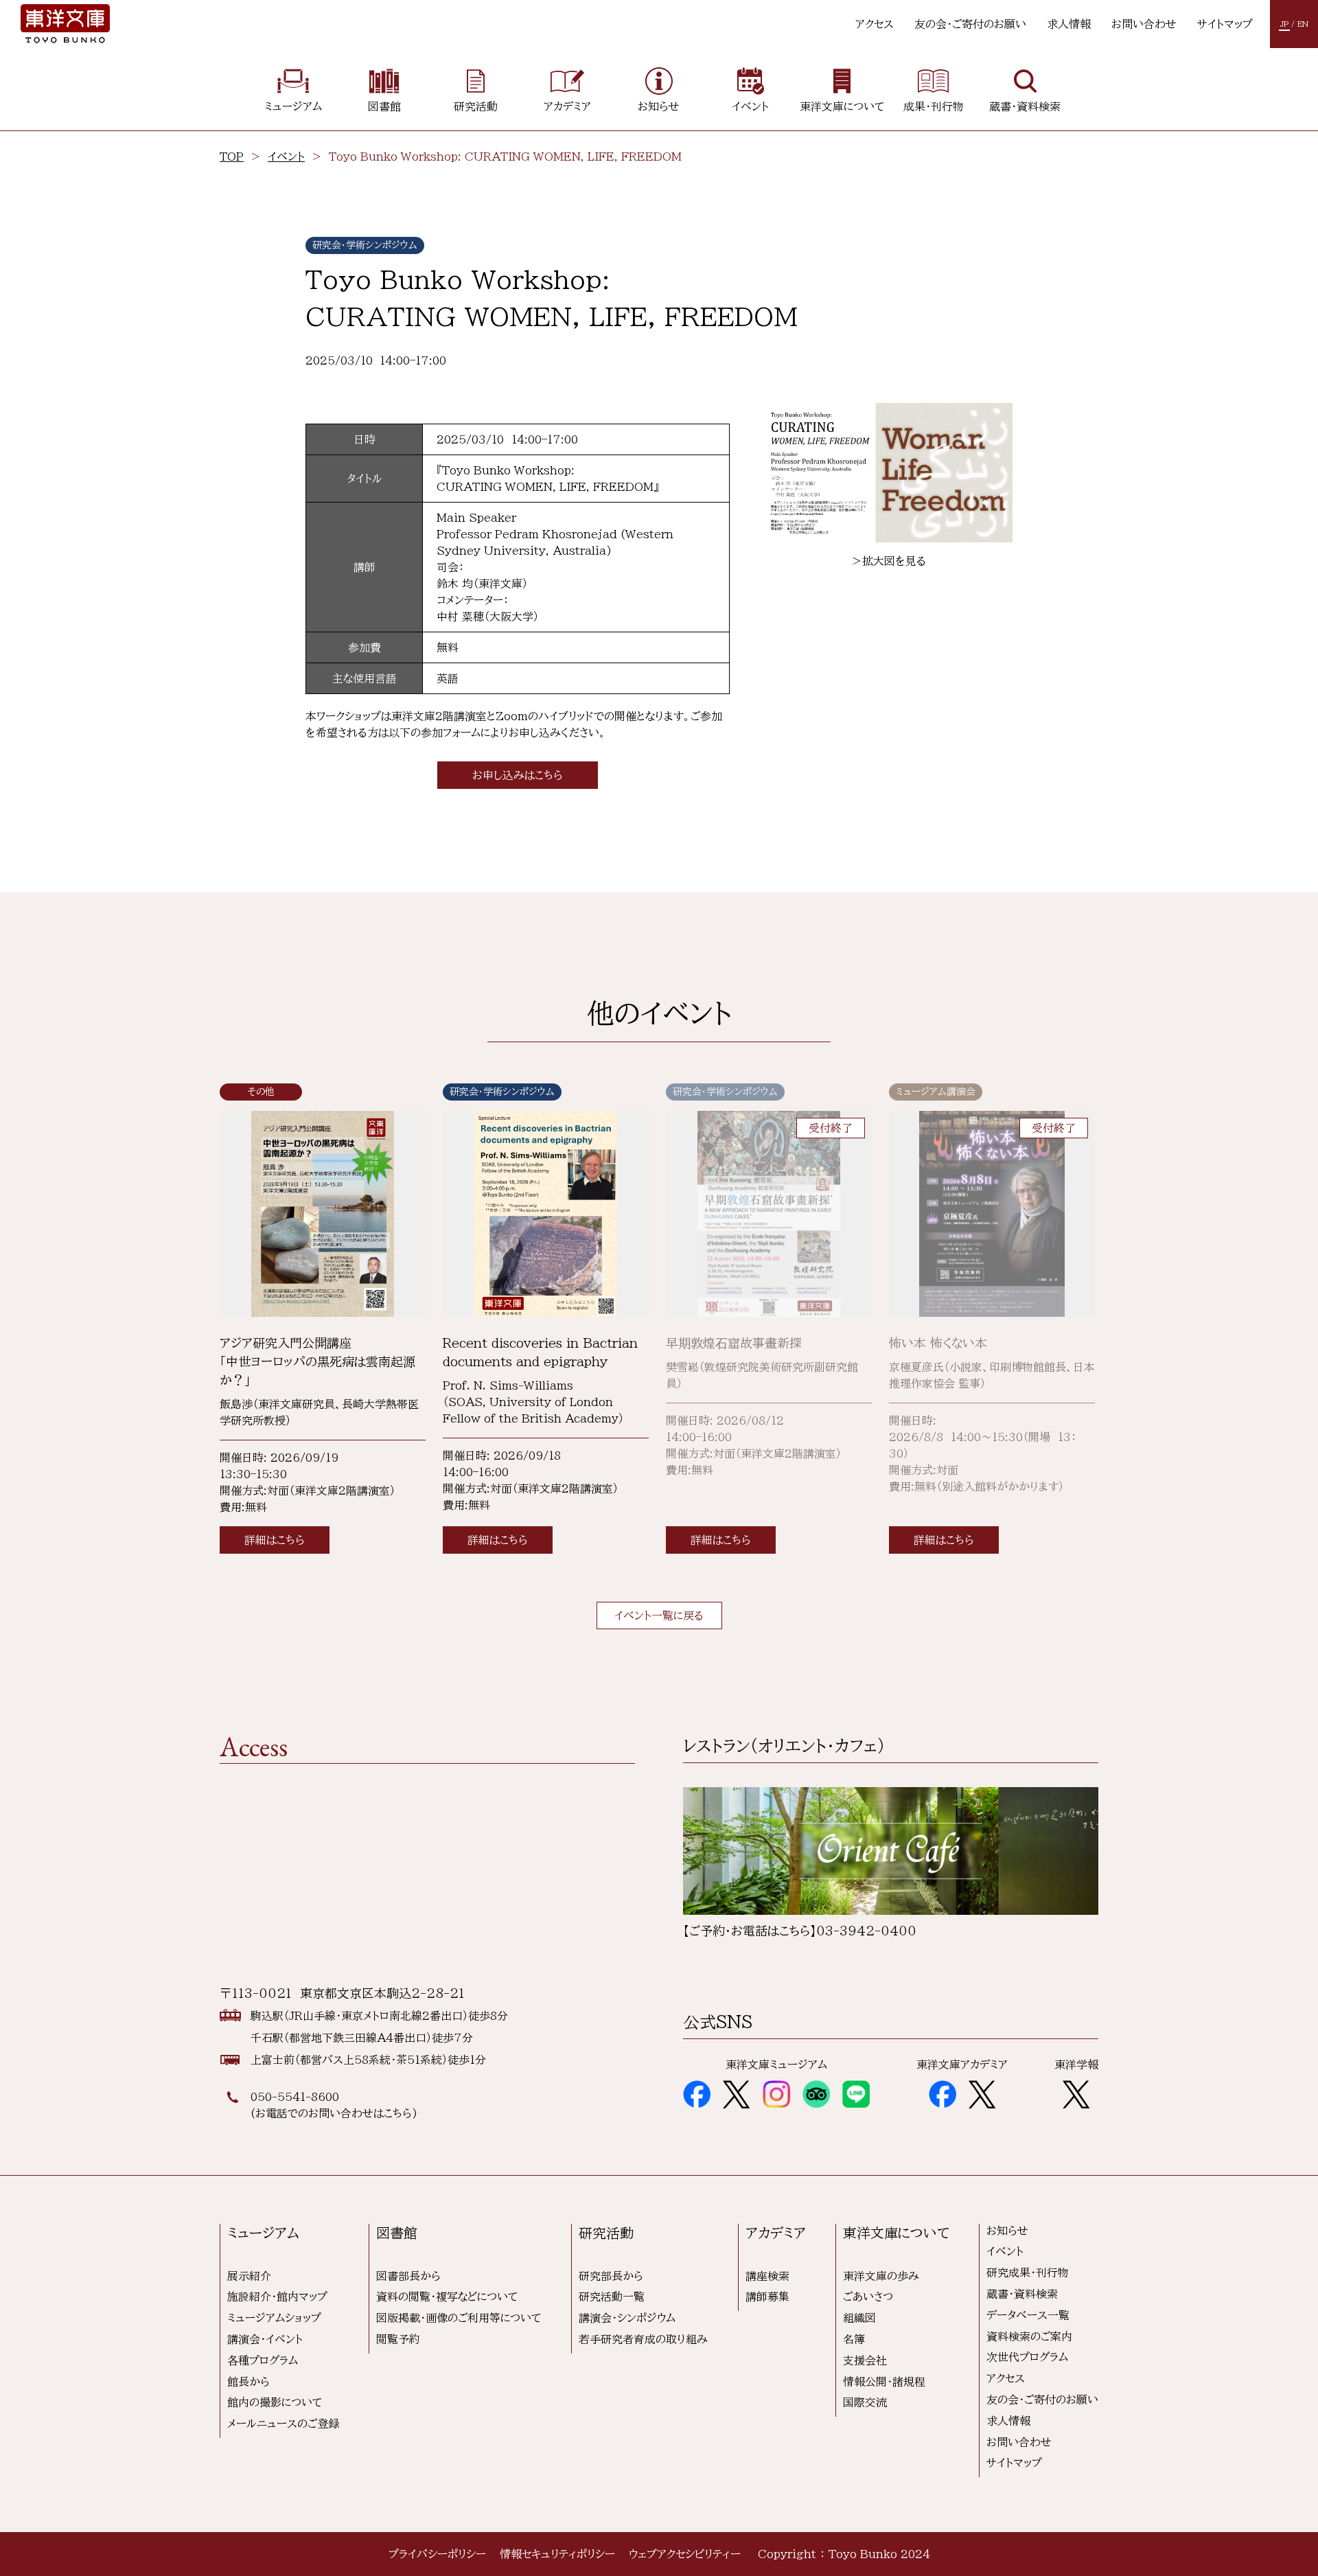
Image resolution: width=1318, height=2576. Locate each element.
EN (1303, 24)
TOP (232, 157)
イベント (286, 157)
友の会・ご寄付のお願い (970, 24)
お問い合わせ (1144, 24)
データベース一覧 (1028, 2315)
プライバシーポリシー (437, 2554)
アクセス (875, 24)
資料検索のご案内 (1029, 2336)
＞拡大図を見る (889, 561)
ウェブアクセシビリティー (685, 2554)
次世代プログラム (1027, 2357)
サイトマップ (1225, 24)
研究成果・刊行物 (1028, 2273)
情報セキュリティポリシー (557, 2554)
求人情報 (1069, 24)
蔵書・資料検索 (1022, 2294)
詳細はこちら (275, 1540)
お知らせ (1007, 2231)
